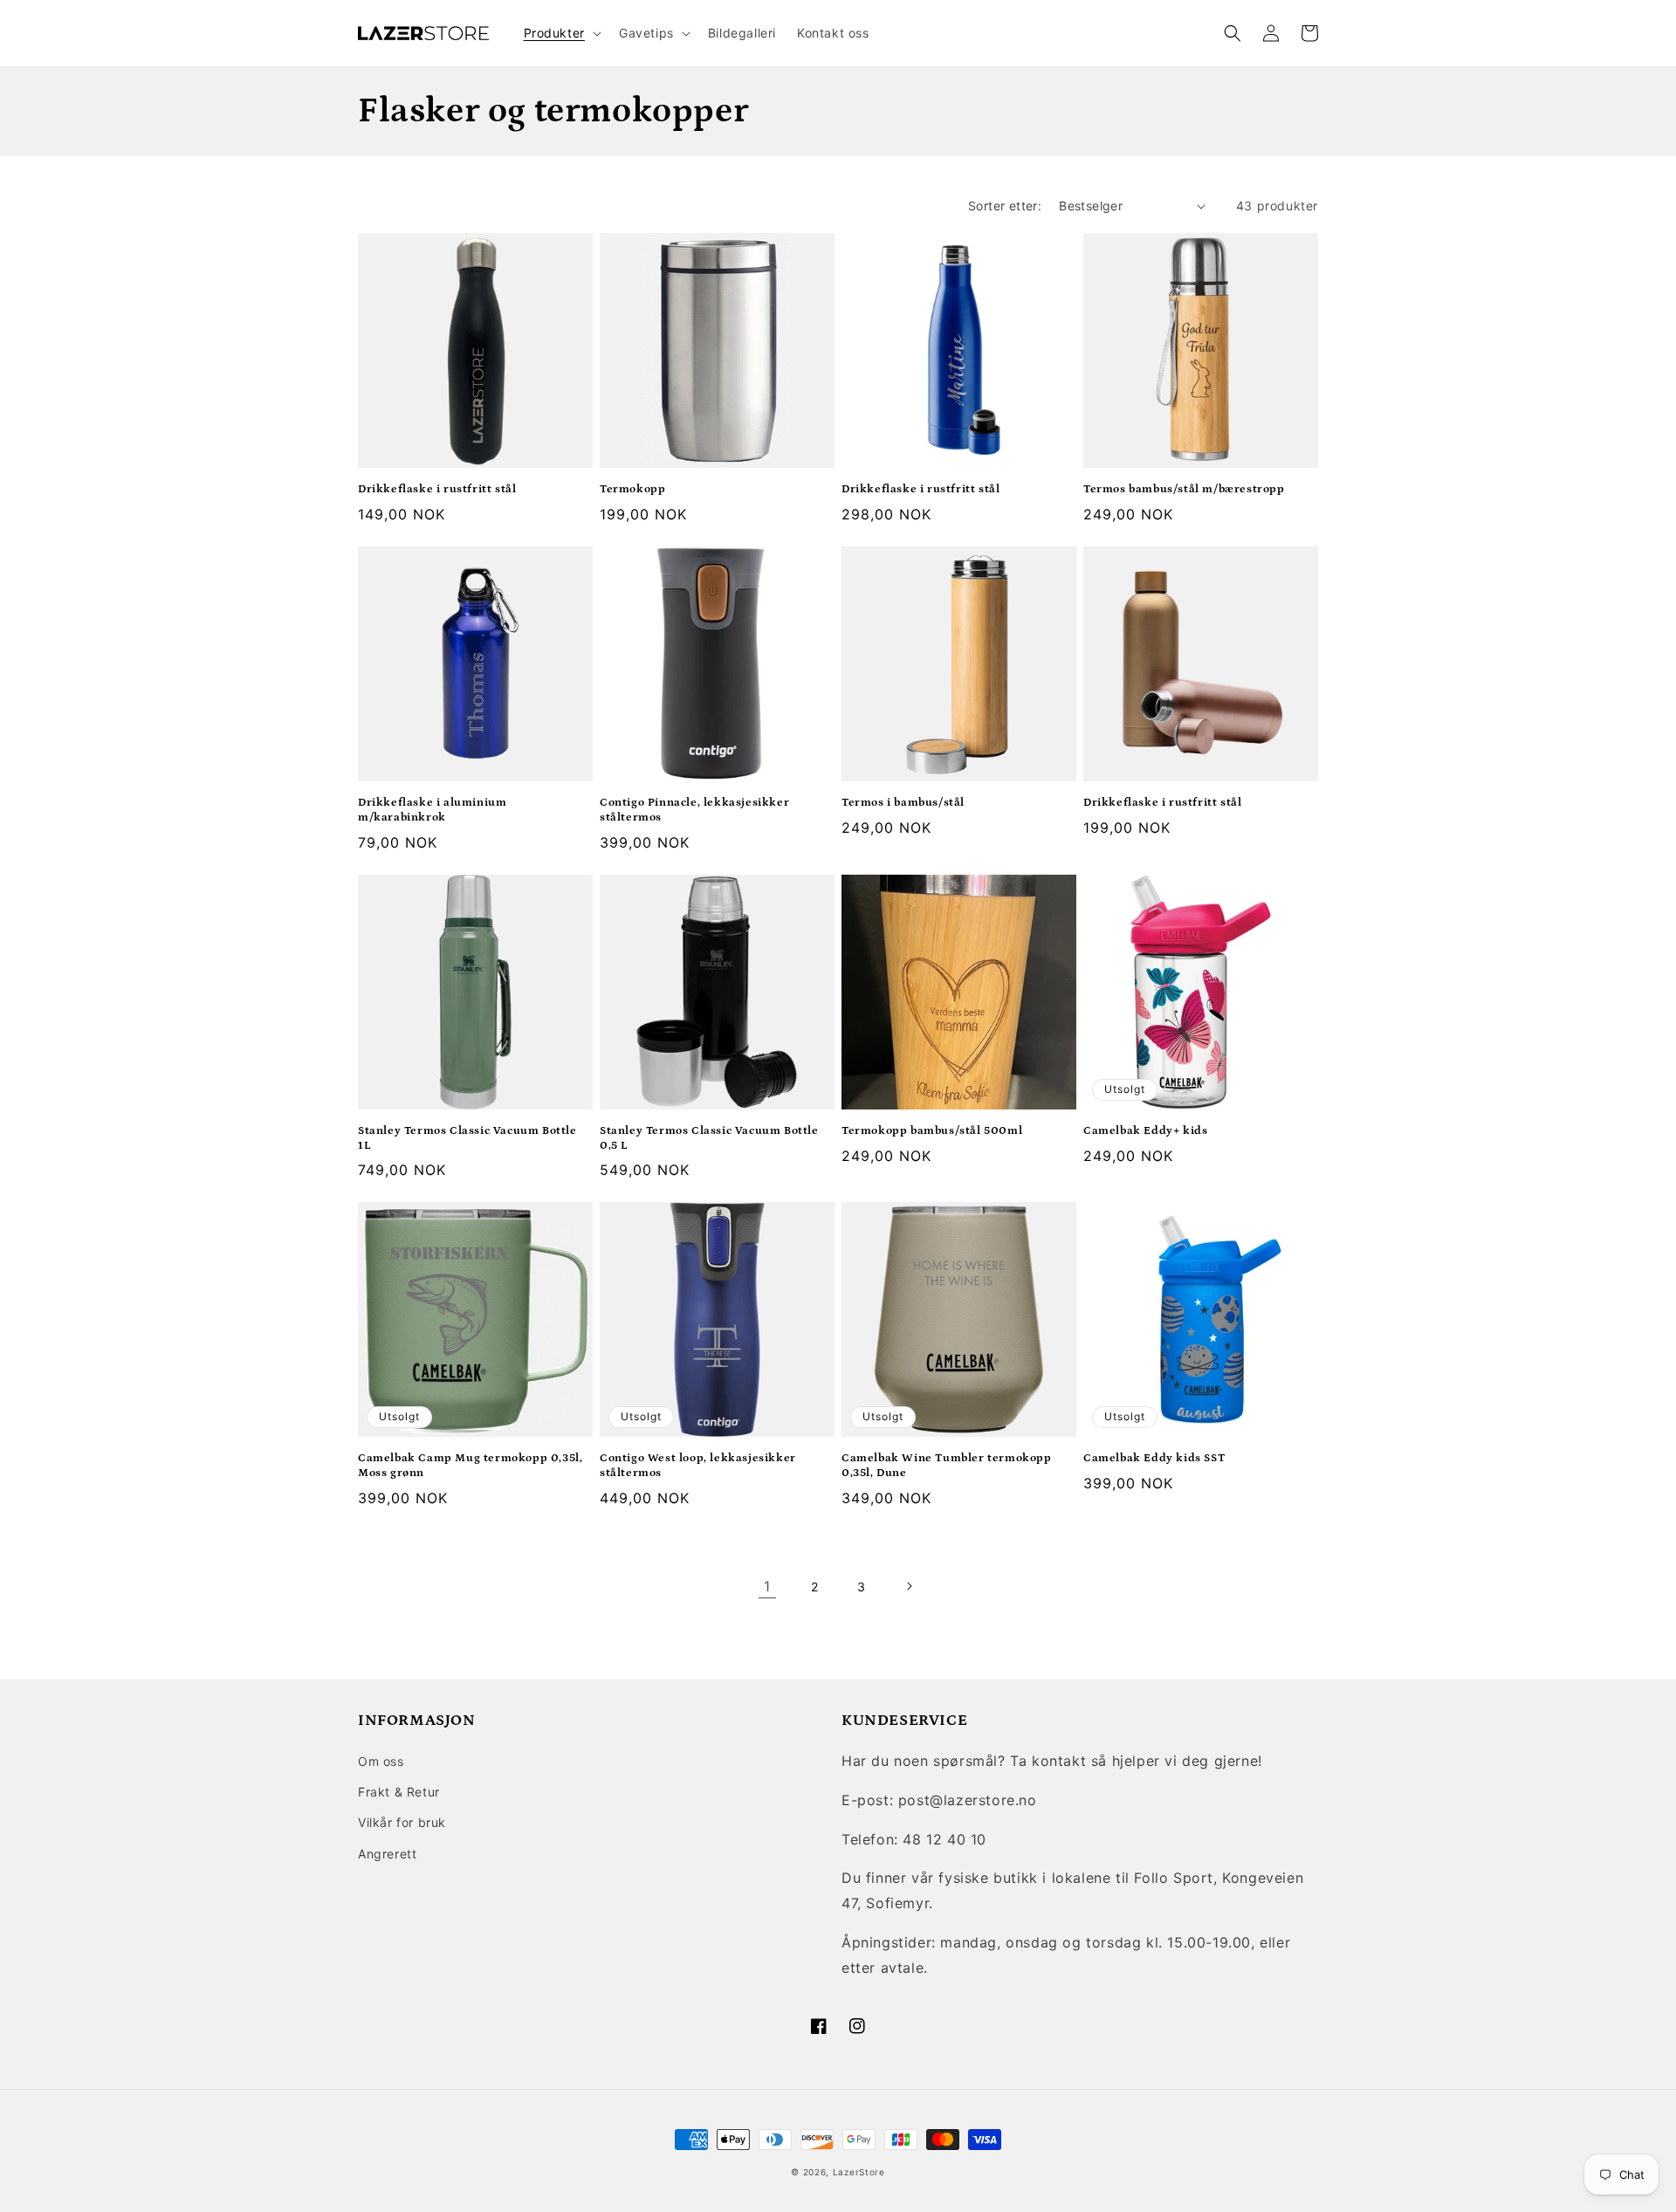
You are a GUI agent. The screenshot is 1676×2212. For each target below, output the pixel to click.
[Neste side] (909, 1586)
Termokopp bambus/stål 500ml (932, 1131)
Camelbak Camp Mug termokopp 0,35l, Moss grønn (470, 1466)
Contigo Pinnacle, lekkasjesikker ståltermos (694, 810)
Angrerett (387, 1854)
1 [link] (767, 1586)
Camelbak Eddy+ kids (1145, 1131)
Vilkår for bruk (402, 1822)
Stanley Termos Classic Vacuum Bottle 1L (467, 1138)
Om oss (381, 1761)
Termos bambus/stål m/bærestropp (1184, 489)
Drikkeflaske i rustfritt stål (437, 489)
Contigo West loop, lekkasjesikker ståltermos (698, 1466)
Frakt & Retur (399, 1792)
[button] (561, 33)
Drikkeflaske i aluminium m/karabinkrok (432, 810)
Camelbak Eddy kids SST (1154, 1458)
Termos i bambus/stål (903, 803)
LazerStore (859, 2172)
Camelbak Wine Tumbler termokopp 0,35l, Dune (947, 1466)
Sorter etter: (1005, 206)
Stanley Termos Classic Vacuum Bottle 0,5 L (709, 1138)
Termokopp (632, 489)
